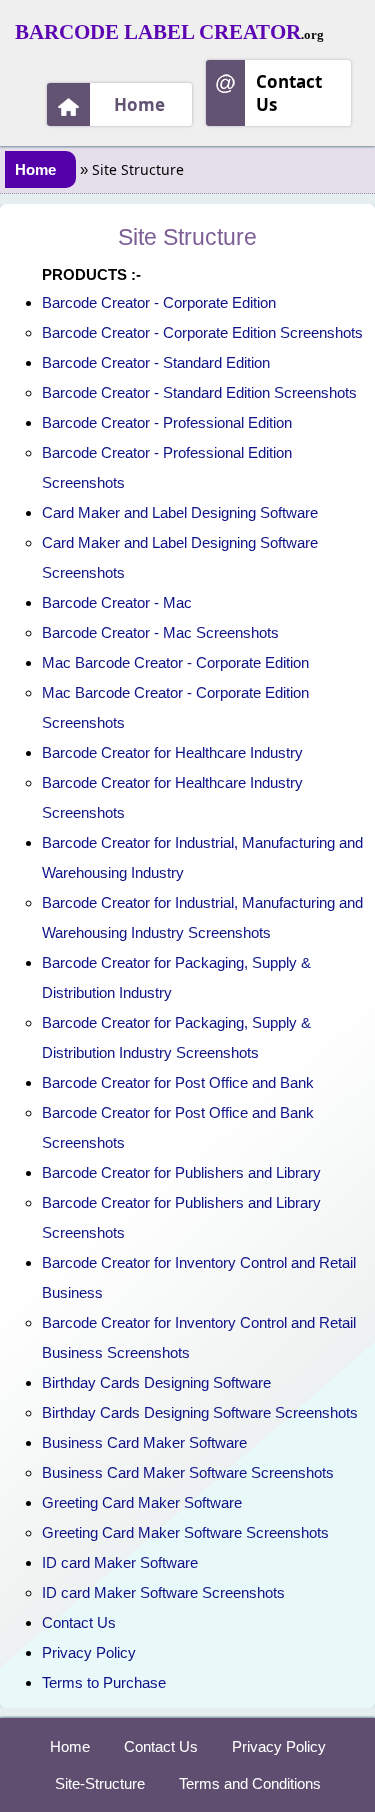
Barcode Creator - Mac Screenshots (160, 632)
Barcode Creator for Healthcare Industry (172, 752)
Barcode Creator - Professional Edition (167, 422)
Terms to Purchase (104, 1682)
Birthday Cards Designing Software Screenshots (200, 1412)
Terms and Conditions (250, 1783)
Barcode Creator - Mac (117, 602)
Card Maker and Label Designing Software (180, 512)
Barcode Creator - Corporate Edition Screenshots (202, 332)
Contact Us (289, 93)
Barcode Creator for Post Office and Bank (178, 1082)
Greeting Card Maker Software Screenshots (185, 1532)
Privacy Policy (89, 1652)
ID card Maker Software (120, 1562)
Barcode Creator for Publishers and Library (181, 1172)
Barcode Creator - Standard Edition (156, 362)
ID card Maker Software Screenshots (163, 1592)
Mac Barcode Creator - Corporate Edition (175, 662)
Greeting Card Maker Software (142, 1502)
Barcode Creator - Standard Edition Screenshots (199, 392)
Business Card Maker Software (144, 1442)
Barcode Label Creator (158, 32)
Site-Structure (100, 1783)
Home (139, 104)
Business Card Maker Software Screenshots (188, 1472)
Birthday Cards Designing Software (156, 1382)
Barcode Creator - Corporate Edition (159, 302)
